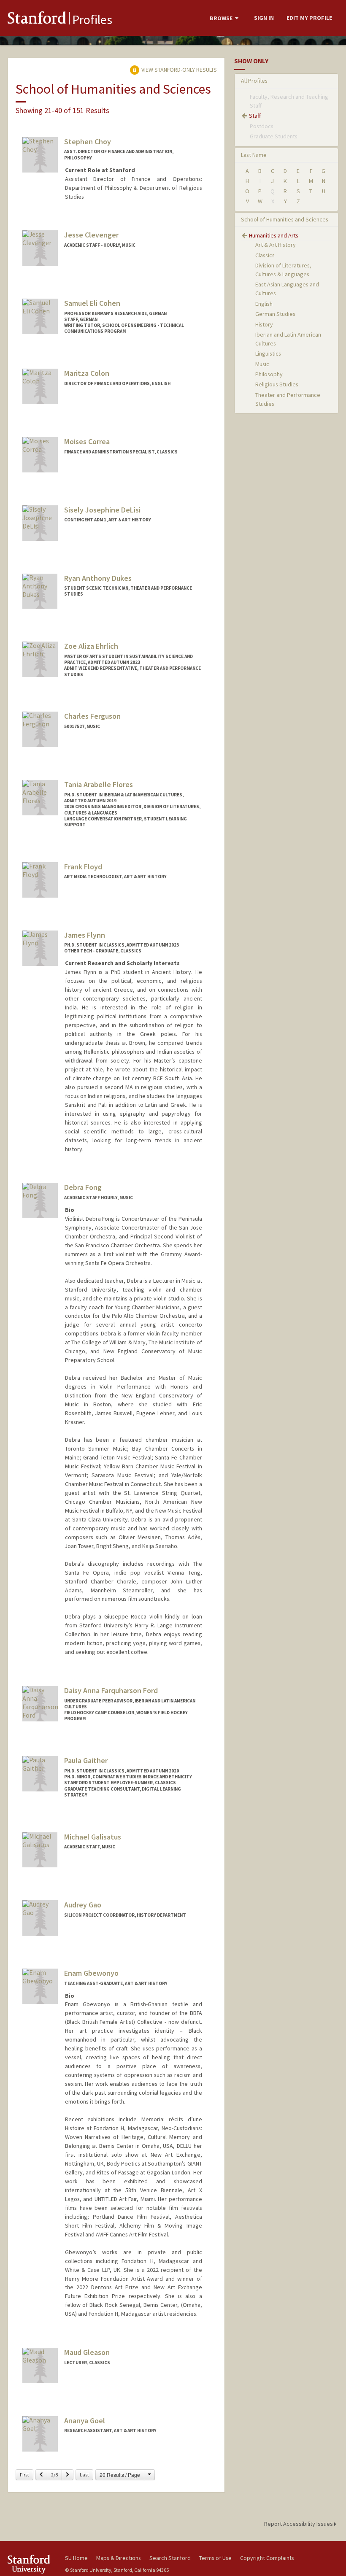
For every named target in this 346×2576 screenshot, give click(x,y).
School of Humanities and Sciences (285, 219)
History (264, 324)
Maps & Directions (119, 2558)
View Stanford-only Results (178, 70)
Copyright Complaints (267, 2558)
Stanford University (31, 2564)
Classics (265, 255)
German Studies (275, 314)
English (264, 304)
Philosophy (269, 374)
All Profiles (254, 81)
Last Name (254, 155)
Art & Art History (276, 245)
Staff (255, 116)
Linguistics (268, 353)
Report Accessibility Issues (299, 2524)
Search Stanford (170, 2558)
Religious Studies (277, 384)
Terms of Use (215, 2558)
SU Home (76, 2558)
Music (262, 364)
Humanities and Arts (274, 235)
